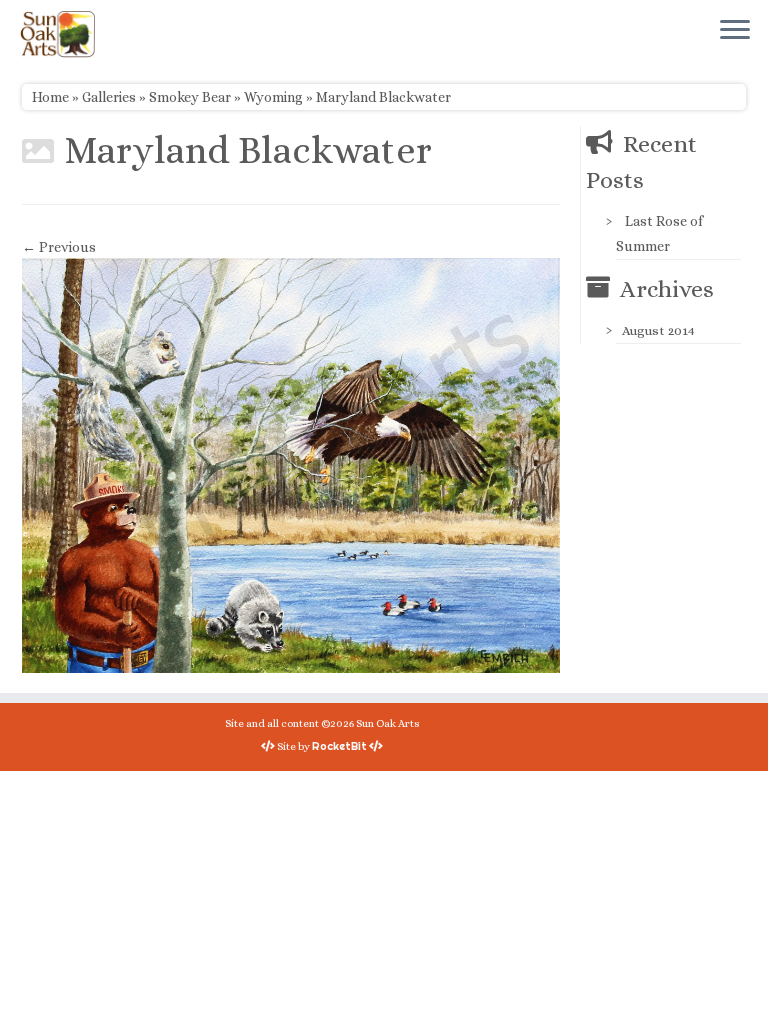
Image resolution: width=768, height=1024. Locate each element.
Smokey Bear (190, 97)
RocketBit (339, 746)
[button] (291, 465)
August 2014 (658, 330)
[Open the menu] (735, 31)
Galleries (109, 97)
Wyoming (273, 97)
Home (50, 97)
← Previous (59, 247)
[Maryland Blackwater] (291, 464)
